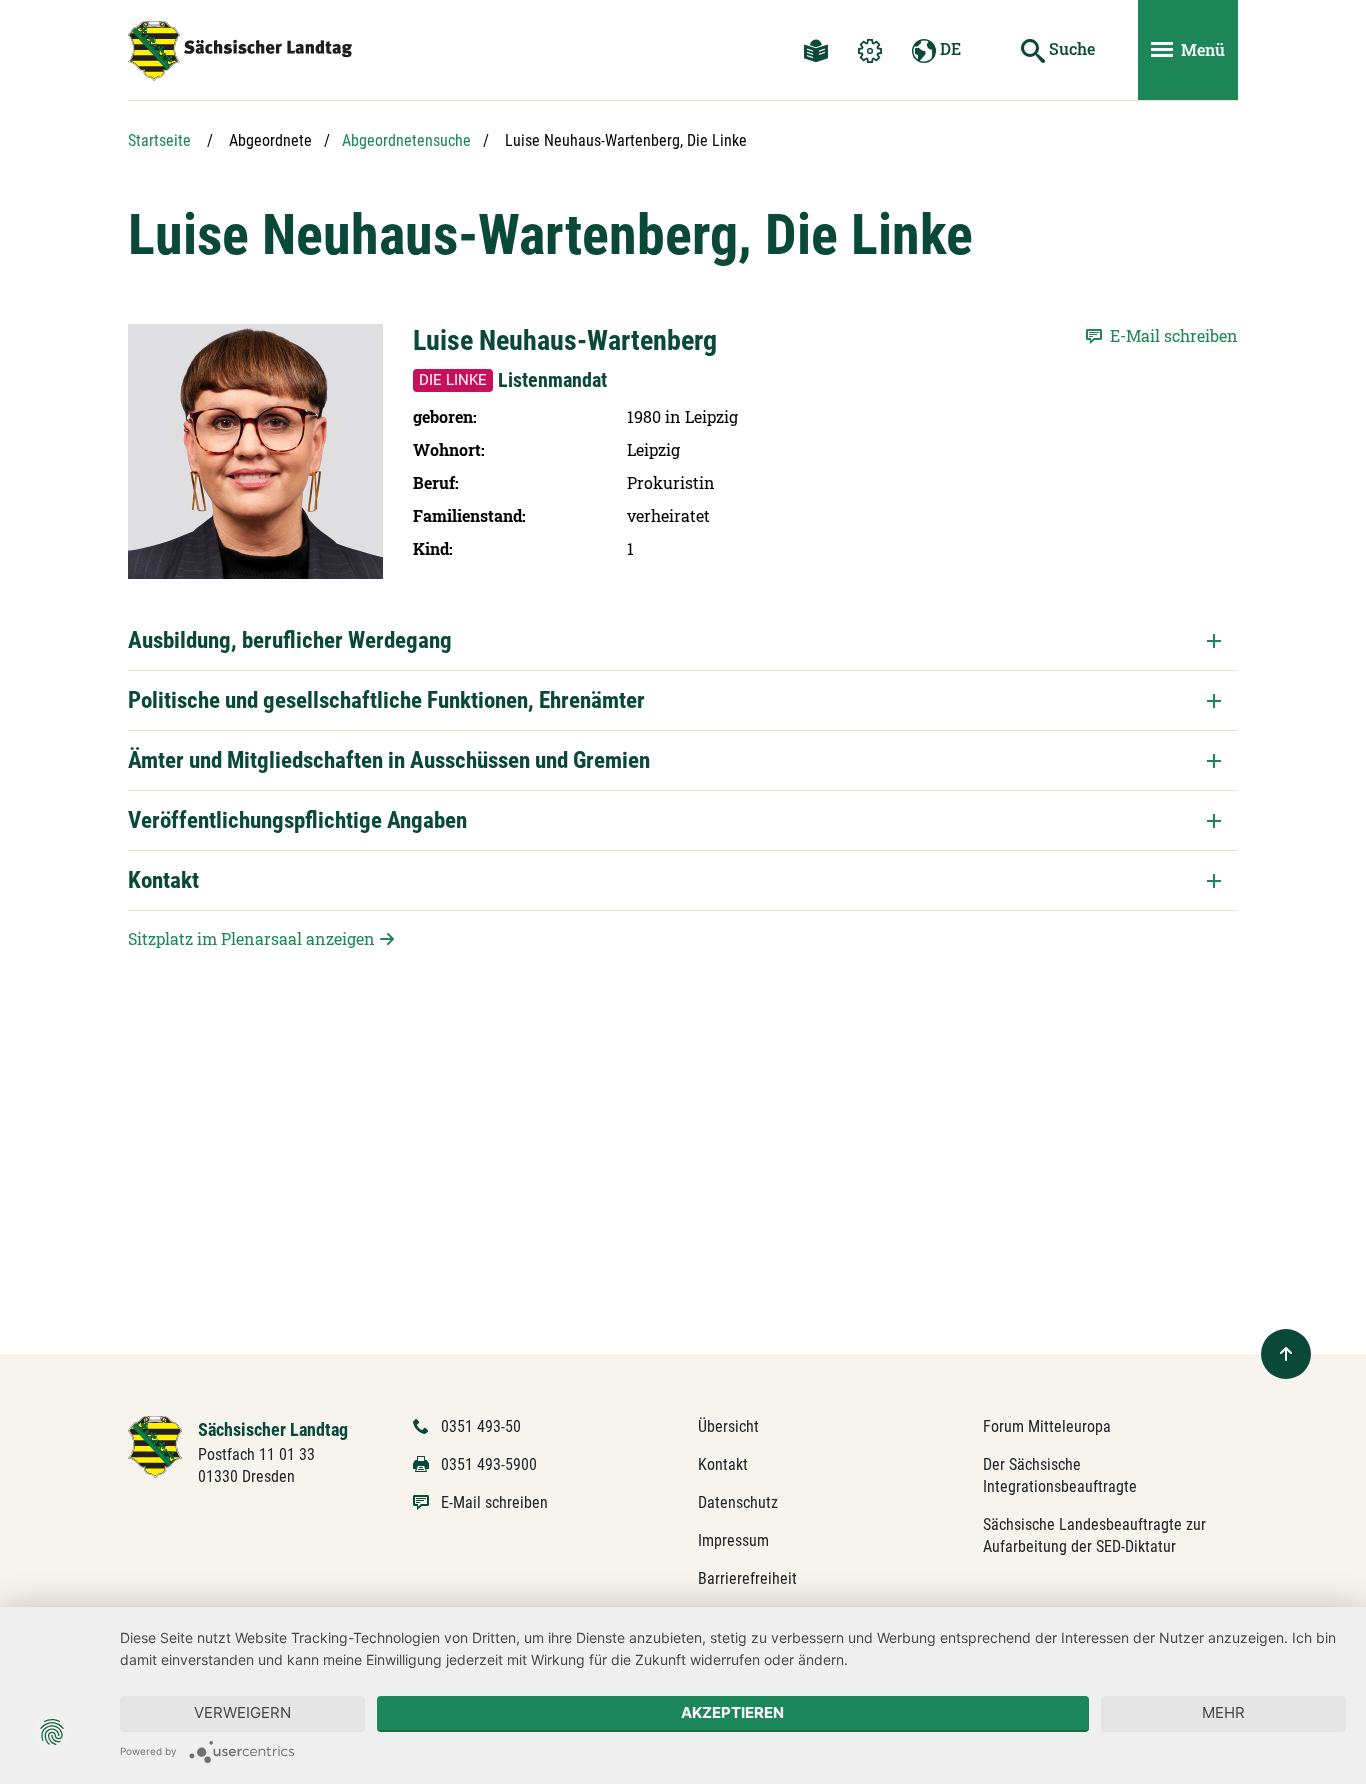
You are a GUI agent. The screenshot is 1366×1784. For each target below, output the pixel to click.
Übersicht (728, 1426)
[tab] (683, 640)
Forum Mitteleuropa (1047, 1426)
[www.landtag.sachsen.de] (240, 51)
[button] (683, 640)
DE (948, 48)
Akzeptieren (732, 1712)
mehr (1223, 1712)
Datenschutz (738, 1502)
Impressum (733, 1540)
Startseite (159, 140)
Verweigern (242, 1712)
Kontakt (723, 1464)
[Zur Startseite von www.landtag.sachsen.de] (155, 1445)
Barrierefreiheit (747, 1578)
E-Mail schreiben (494, 1502)
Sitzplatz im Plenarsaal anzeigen (251, 938)
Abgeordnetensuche (406, 140)
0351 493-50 (481, 1426)
